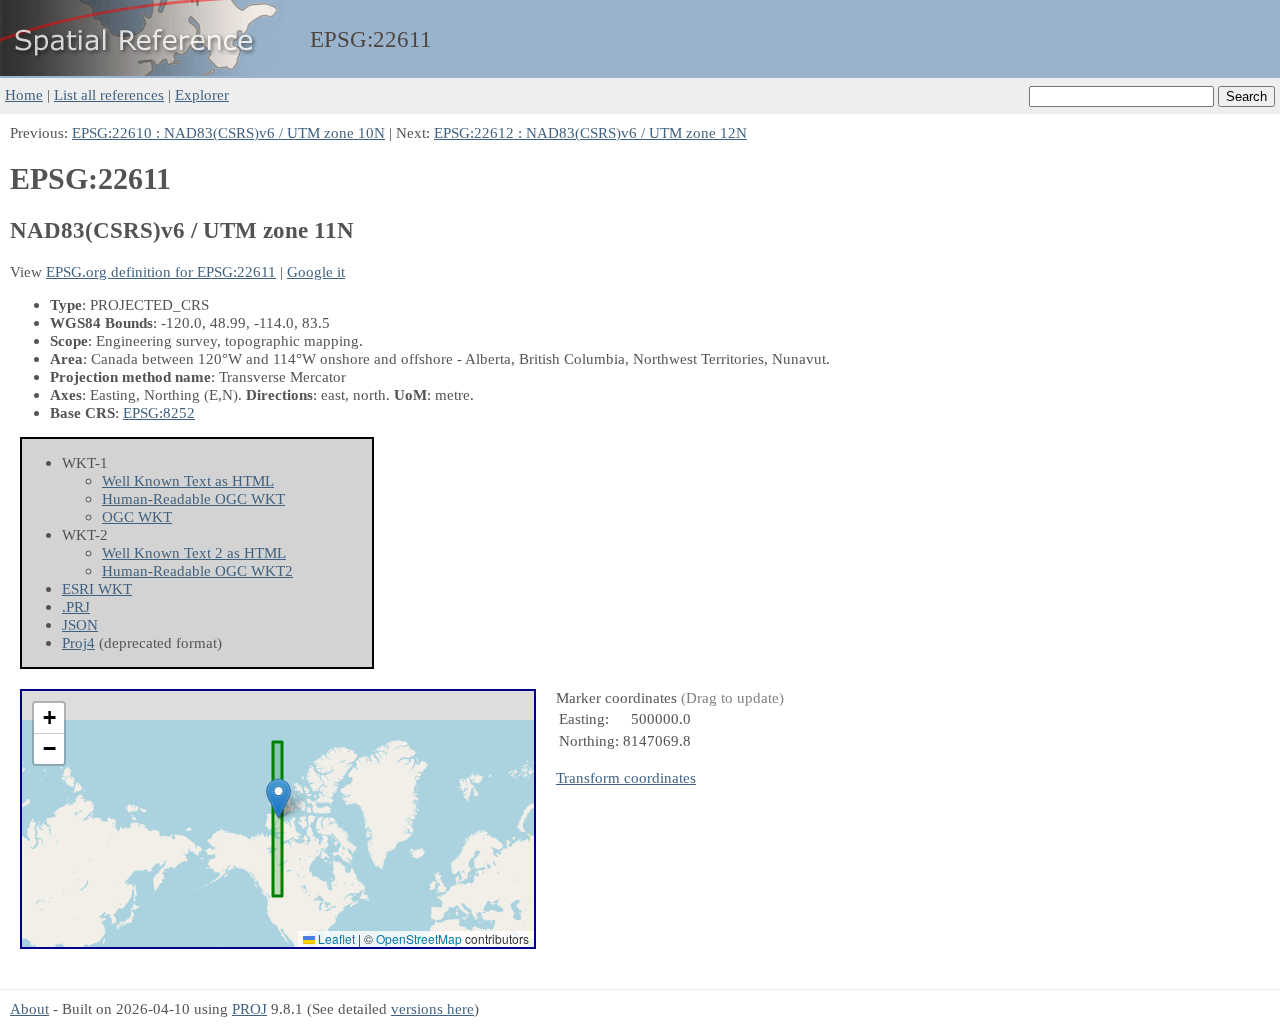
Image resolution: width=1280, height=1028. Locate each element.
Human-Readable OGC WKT (193, 498)
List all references (109, 94)
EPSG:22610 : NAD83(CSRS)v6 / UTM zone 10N (228, 132)
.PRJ (76, 606)
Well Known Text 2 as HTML (194, 552)
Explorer (202, 94)
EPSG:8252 (159, 412)
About (29, 1008)
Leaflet (335, 938)
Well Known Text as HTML (188, 480)
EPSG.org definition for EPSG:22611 (161, 271)
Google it (316, 271)
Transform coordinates (626, 777)
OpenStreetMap (419, 938)
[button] (278, 798)
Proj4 (78, 642)
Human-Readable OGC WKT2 (197, 570)
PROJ (249, 1008)
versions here (432, 1008)
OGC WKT (137, 516)
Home (24, 94)
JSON (80, 624)
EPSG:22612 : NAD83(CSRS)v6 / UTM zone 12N (590, 132)
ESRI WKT (97, 588)
